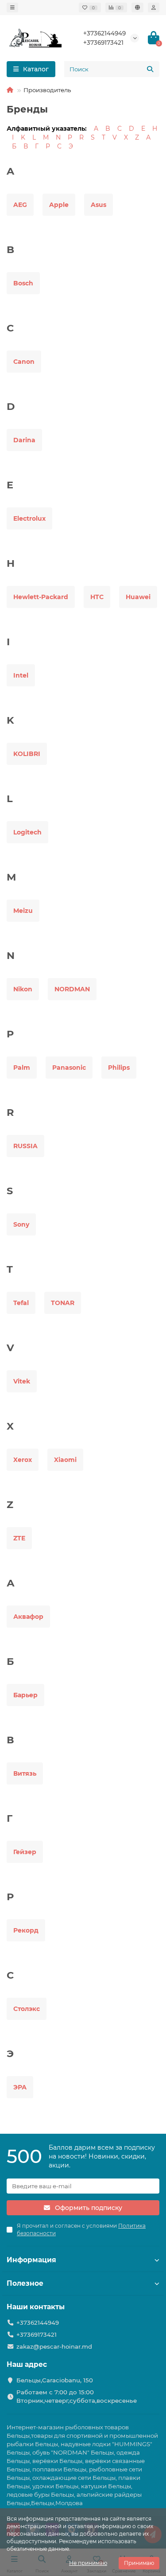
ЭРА (20, 2087)
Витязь (25, 1773)
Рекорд (26, 1930)
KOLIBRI (27, 754)
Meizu (23, 911)
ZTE (19, 1538)
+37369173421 (103, 43)
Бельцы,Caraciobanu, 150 (55, 2380)
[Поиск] (150, 69)
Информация (31, 2260)
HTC (97, 597)
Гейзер (25, 1852)
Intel (21, 675)
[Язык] (137, 8)
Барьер (25, 1695)
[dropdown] (12, 8)
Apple (59, 205)
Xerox (23, 1460)
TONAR (63, 1303)
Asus (98, 205)
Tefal (21, 1303)
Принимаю (139, 2563)
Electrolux (29, 518)
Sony (21, 1224)
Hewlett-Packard (41, 597)
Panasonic (69, 1068)
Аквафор (28, 1617)
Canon (24, 362)
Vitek (22, 1381)
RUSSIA (25, 1146)
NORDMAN (72, 989)
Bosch (23, 283)
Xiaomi (65, 1460)
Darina (24, 440)
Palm (22, 1068)
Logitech (27, 832)
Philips (119, 1068)
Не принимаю (88, 2563)
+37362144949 (104, 33)
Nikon (23, 989)
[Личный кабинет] (154, 8)
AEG (20, 205)
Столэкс (27, 2009)
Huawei (138, 597)
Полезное (25, 2283)
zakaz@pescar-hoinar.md (54, 2346)
